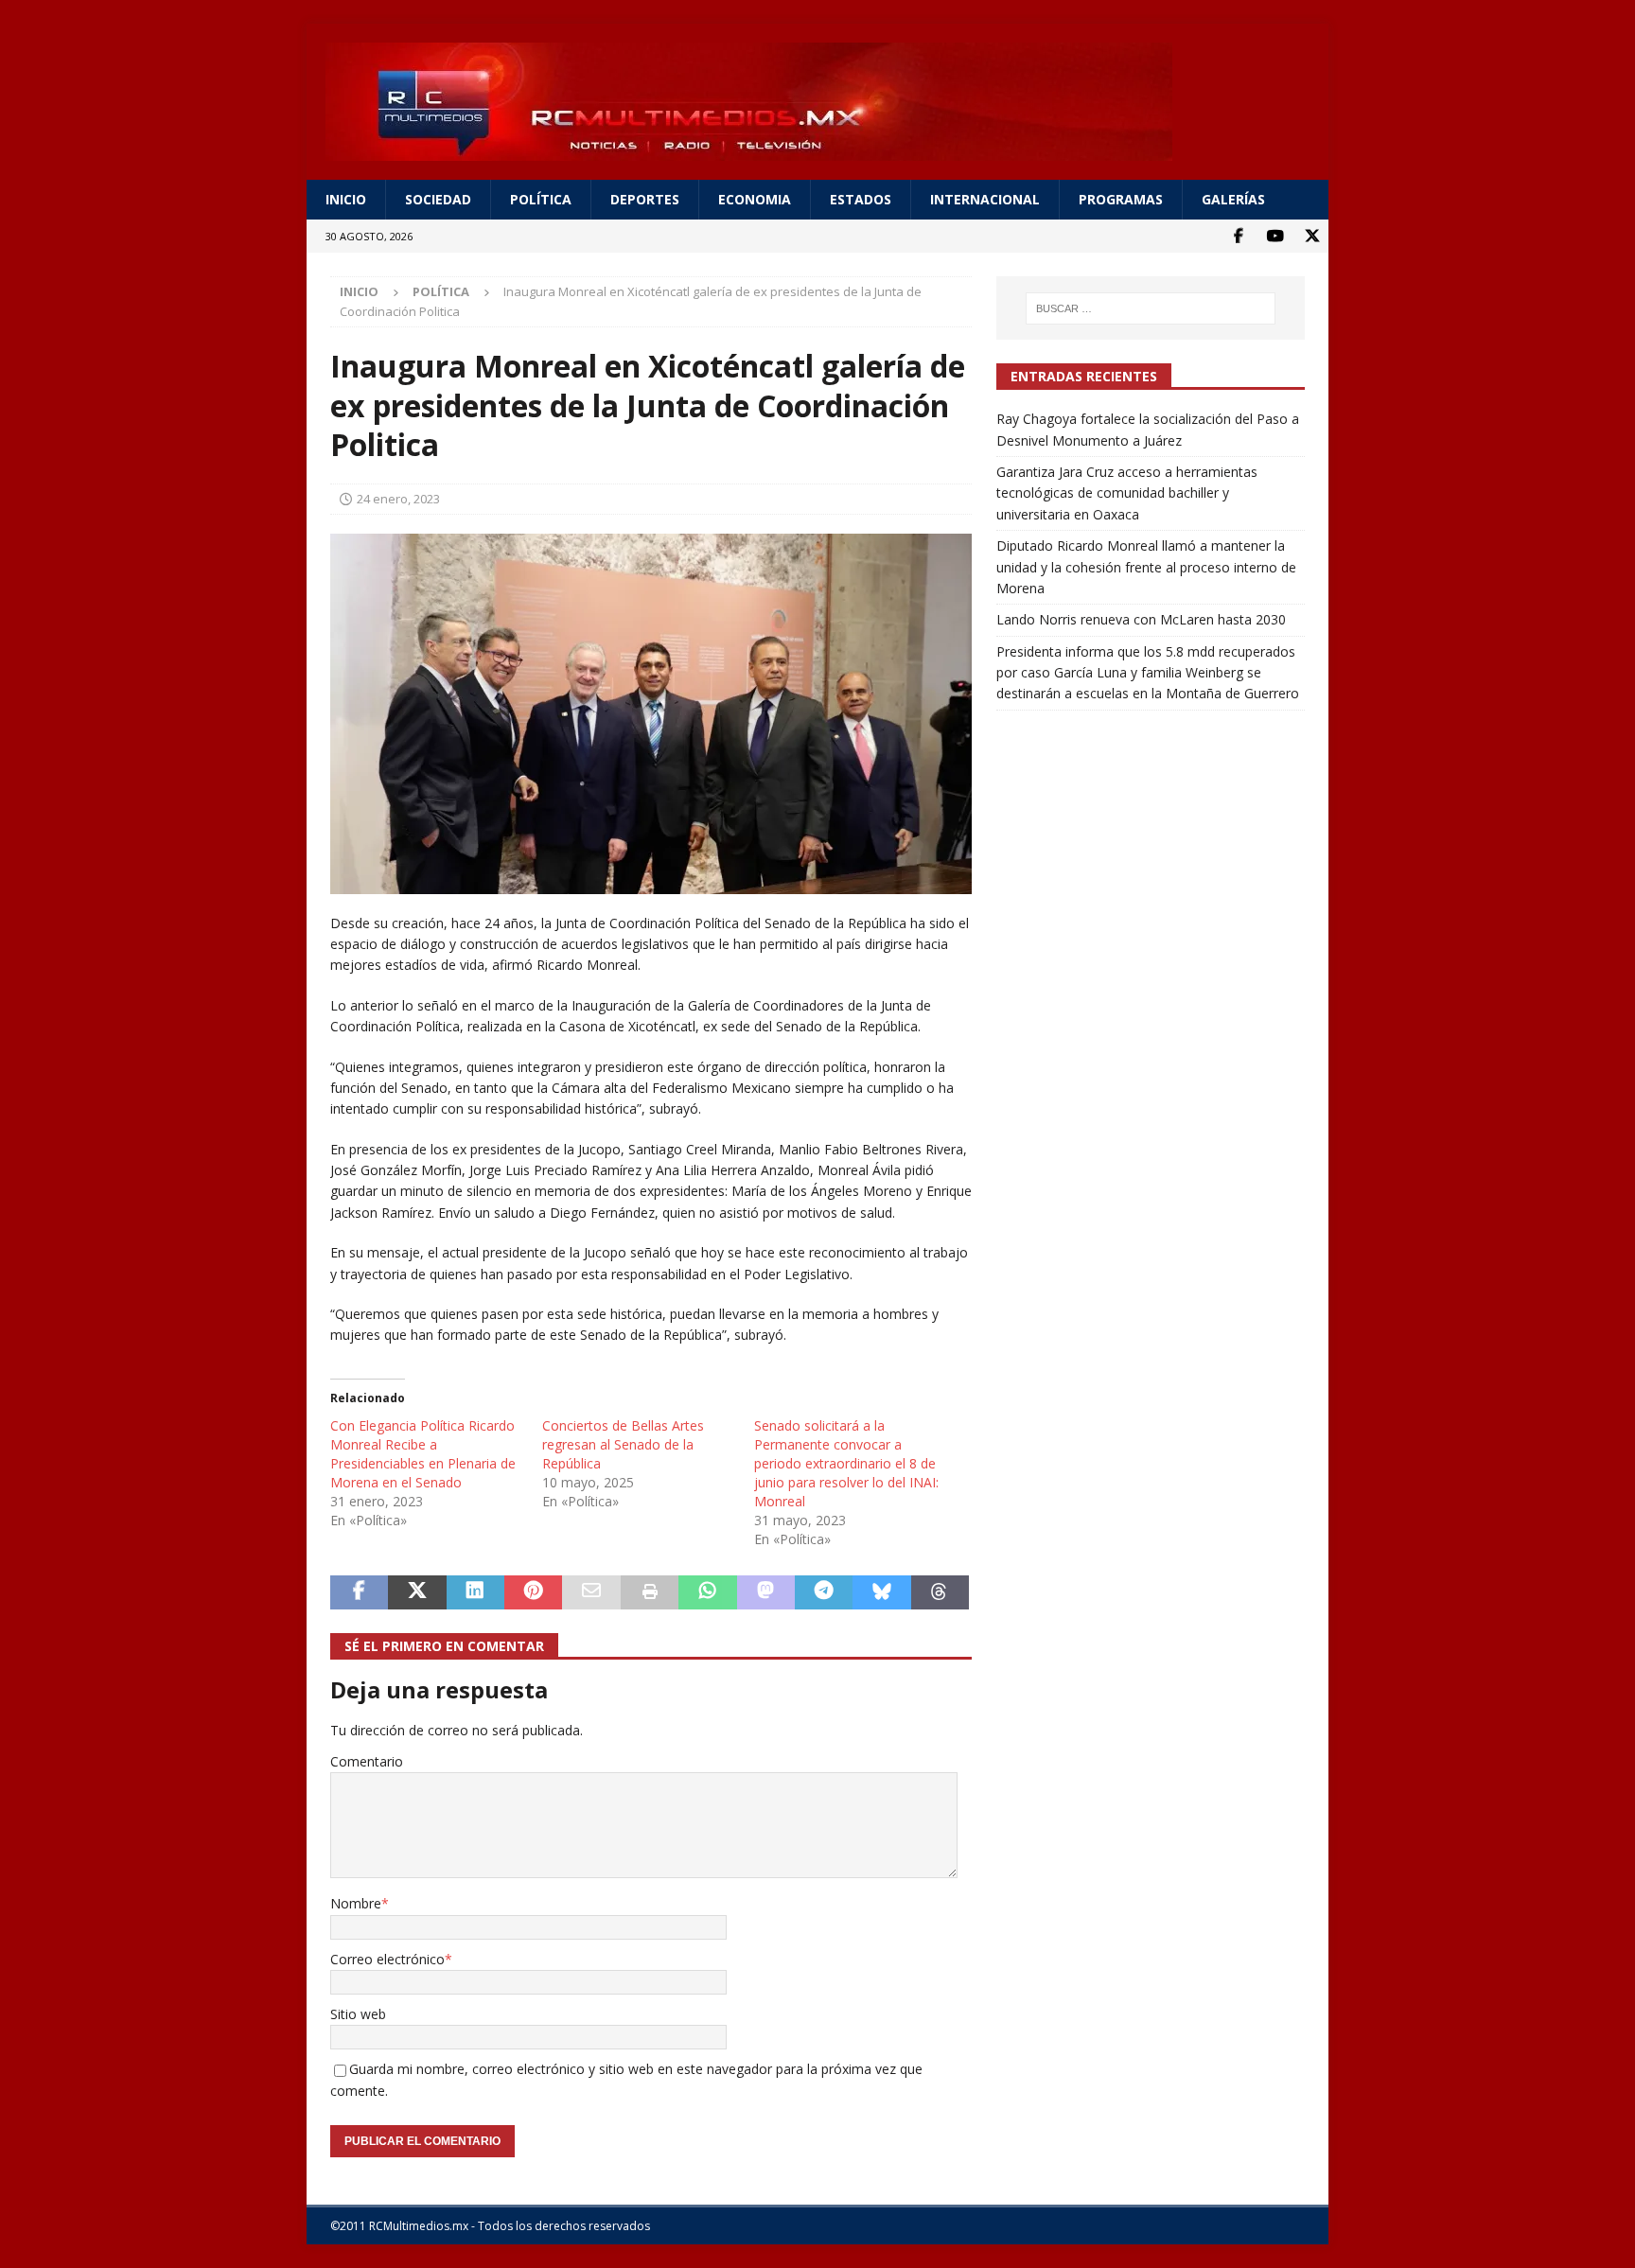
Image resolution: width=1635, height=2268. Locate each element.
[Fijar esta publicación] (533, 1592)
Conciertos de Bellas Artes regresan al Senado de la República (623, 1444)
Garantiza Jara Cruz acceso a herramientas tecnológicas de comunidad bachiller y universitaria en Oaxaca (1127, 493)
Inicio (346, 199)
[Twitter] (1312, 236)
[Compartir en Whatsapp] (707, 1592)
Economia (755, 199)
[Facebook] (1238, 236)
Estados (861, 199)
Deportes (645, 199)
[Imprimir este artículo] (650, 1592)
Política (541, 199)
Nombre (356, 1903)
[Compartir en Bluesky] (881, 1592)
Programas (1121, 199)
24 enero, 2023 (398, 499)
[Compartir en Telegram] (824, 1592)
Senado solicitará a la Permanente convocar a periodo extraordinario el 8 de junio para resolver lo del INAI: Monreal (846, 1463)
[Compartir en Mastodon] (766, 1592)
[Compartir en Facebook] (359, 1592)
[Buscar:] (1151, 308)
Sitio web (358, 2014)
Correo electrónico (387, 1959)
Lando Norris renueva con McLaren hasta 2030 (1141, 619)
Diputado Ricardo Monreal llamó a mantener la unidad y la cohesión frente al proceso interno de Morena (1146, 567)
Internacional (985, 199)
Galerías (1233, 199)
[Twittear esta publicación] (417, 1592)
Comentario (367, 1761)
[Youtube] (1275, 236)
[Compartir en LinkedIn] (475, 1592)
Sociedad (438, 199)
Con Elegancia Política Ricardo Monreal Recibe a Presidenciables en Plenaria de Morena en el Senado (423, 1454)
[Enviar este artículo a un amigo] (591, 1592)
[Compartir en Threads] (940, 1592)
